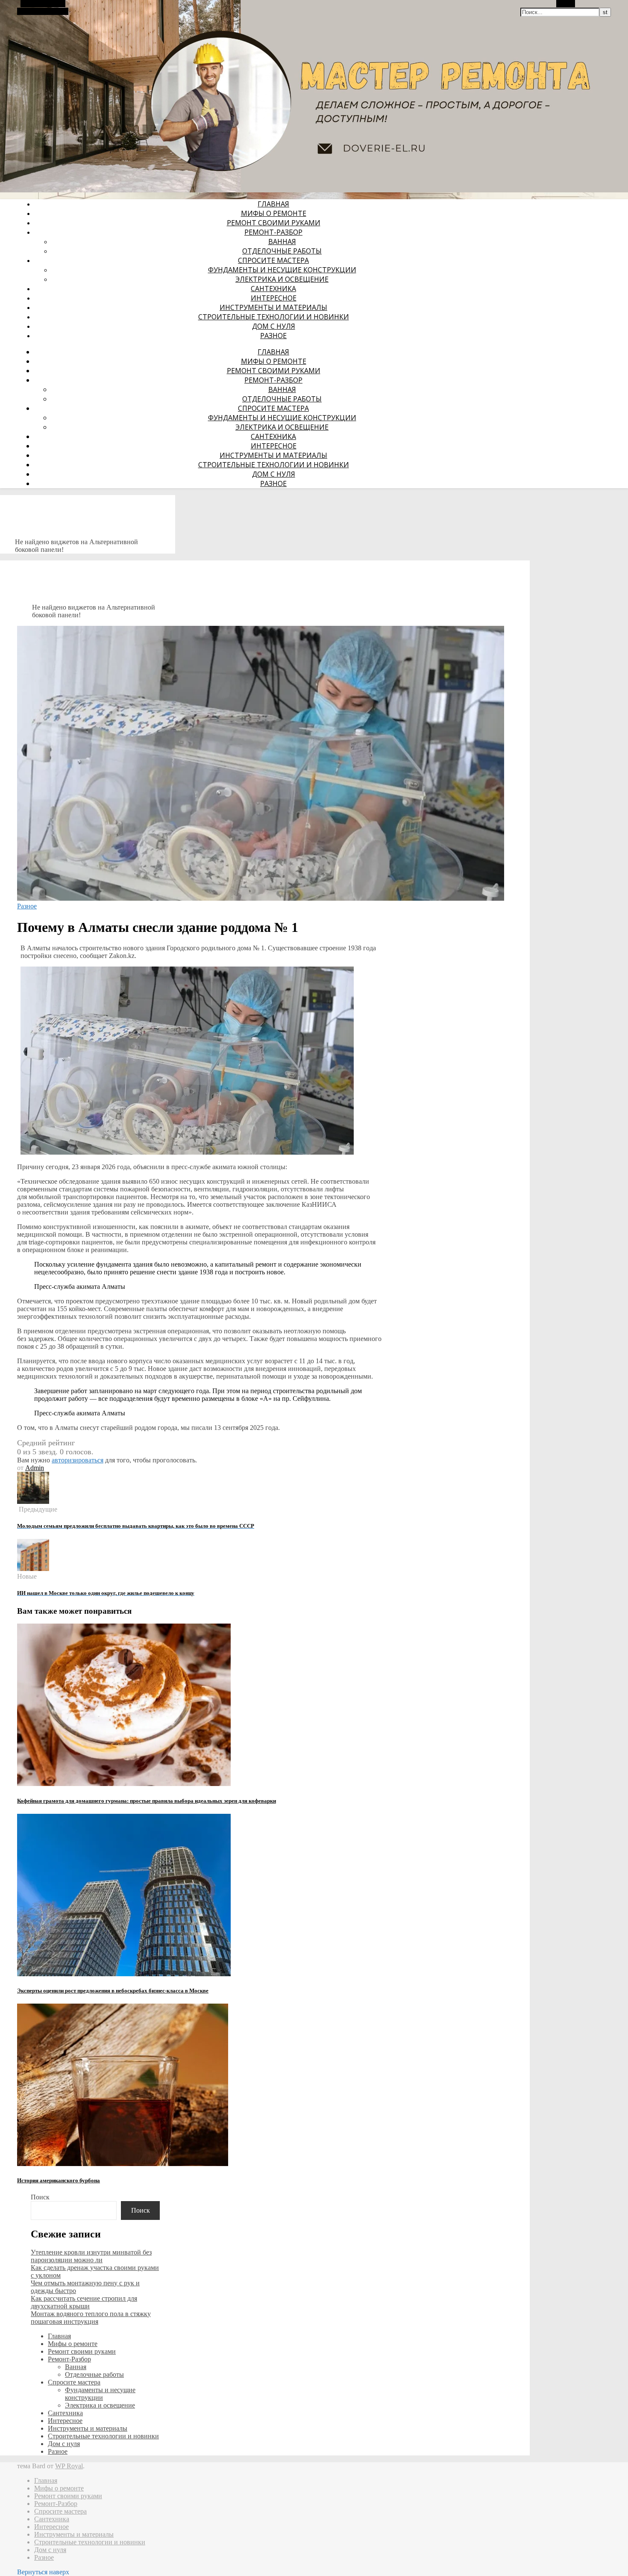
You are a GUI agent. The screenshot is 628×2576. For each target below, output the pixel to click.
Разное (273, 336)
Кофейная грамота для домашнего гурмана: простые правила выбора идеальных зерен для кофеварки (147, 1801)
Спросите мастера (273, 260)
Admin (35, 1468)
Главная (273, 204)
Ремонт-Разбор (273, 232)
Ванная (282, 242)
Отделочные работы (282, 251)
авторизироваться (78, 1460)
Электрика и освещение (282, 279)
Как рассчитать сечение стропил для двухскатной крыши (84, 2302)
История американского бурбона (59, 2180)
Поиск (40, 2197)
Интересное (274, 298)
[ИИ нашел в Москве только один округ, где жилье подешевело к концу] (33, 1569)
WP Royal (69, 2466)
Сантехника (273, 289)
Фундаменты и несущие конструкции (282, 270)
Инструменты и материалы (273, 307)
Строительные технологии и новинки (274, 317)
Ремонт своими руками (274, 223)
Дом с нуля (274, 326)
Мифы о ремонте (274, 213)
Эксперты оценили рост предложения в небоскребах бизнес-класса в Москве (113, 1991)
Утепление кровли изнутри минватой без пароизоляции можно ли (91, 2256)
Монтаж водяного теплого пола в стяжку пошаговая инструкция (91, 2318)
